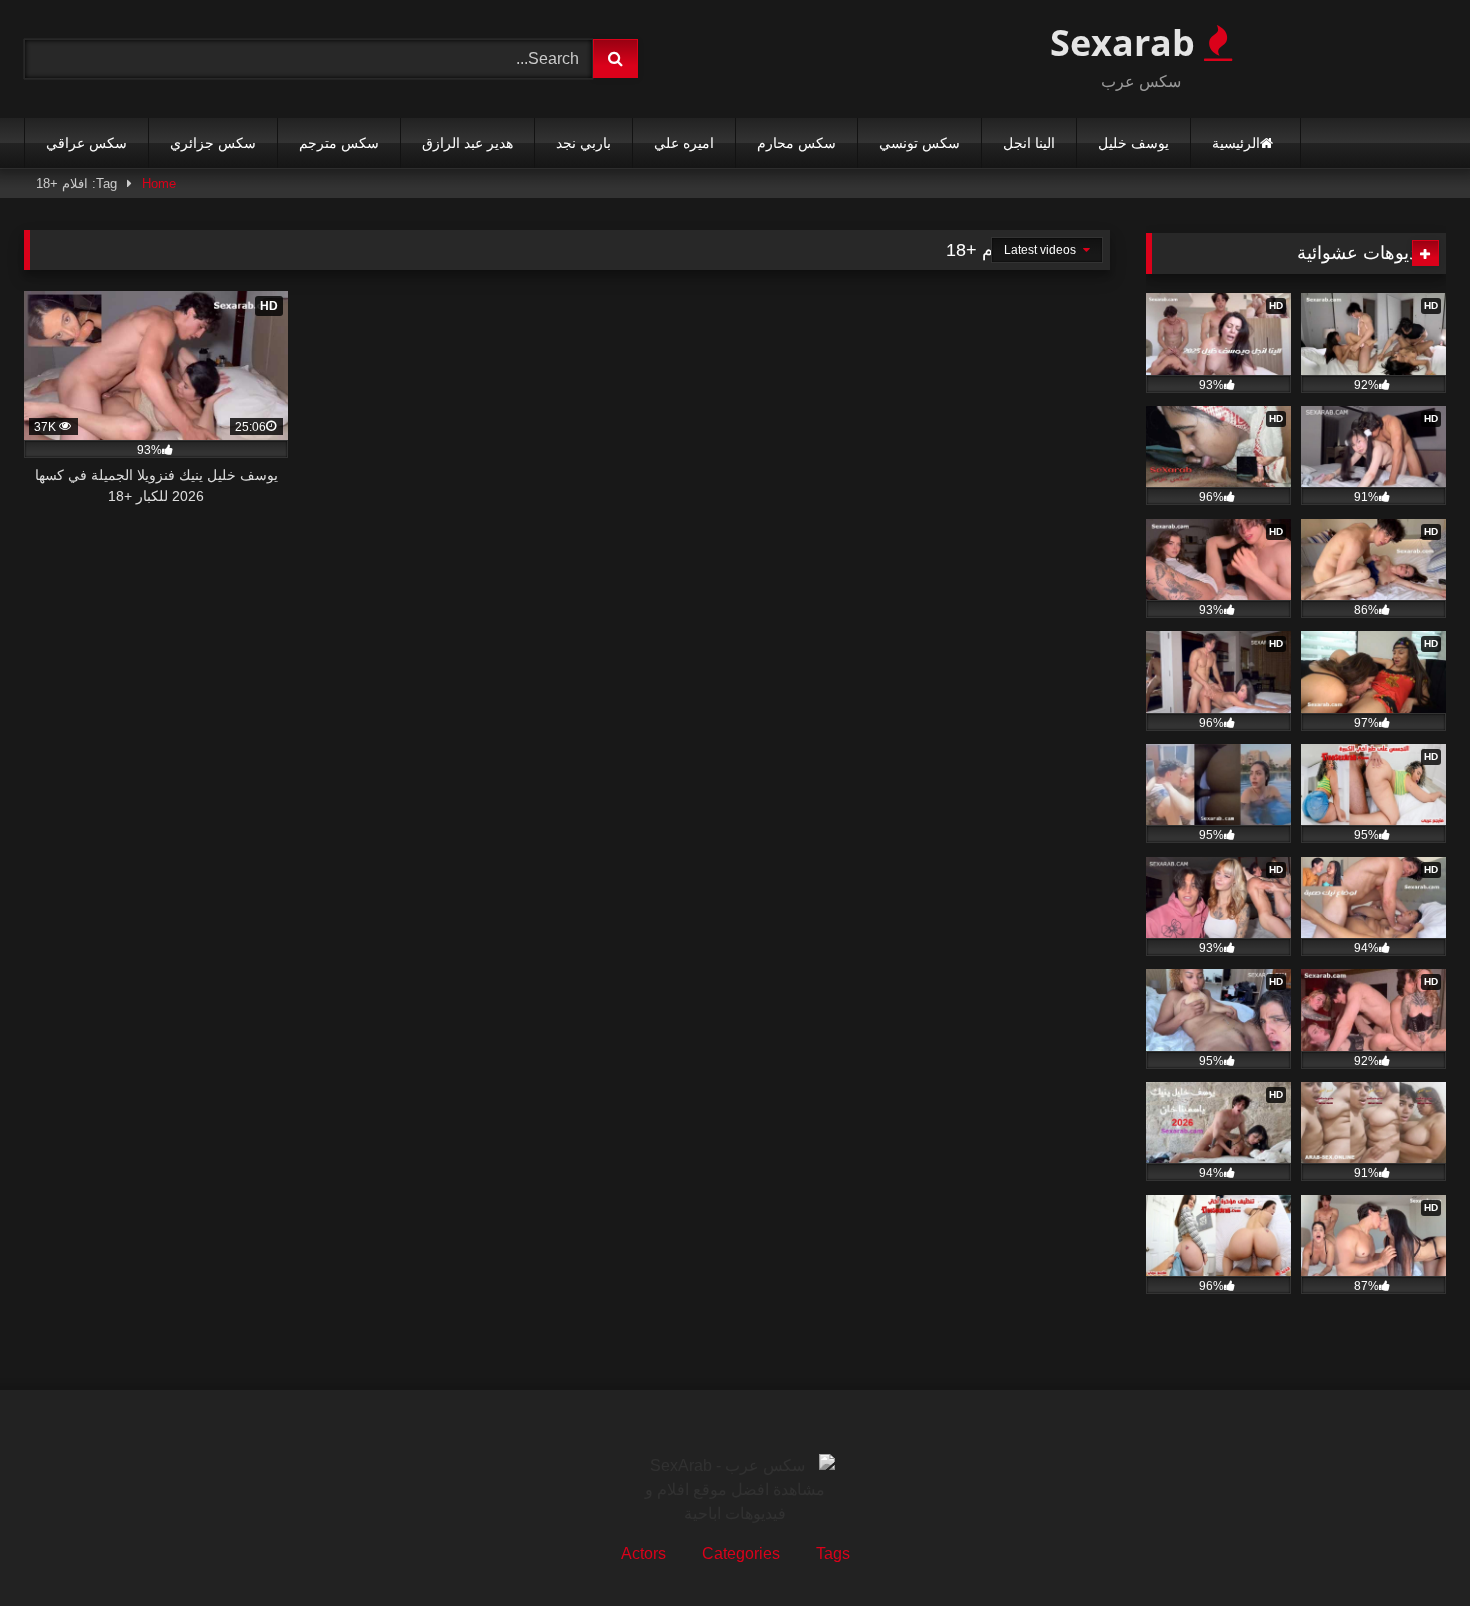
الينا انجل (1029, 143)
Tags (833, 1553)
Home (159, 183)
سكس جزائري (213, 143)
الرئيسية (1236, 143)
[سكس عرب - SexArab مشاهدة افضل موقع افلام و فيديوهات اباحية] (735, 1490)
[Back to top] (1408, 1546)
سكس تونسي (919, 143)
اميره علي (684, 143)
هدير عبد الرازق (467, 143)
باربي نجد (583, 143)
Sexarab (1127, 42)
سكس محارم (796, 143)
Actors (643, 1553)
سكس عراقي (86, 143)
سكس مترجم (339, 143)
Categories (741, 1553)
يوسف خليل (1133, 143)
